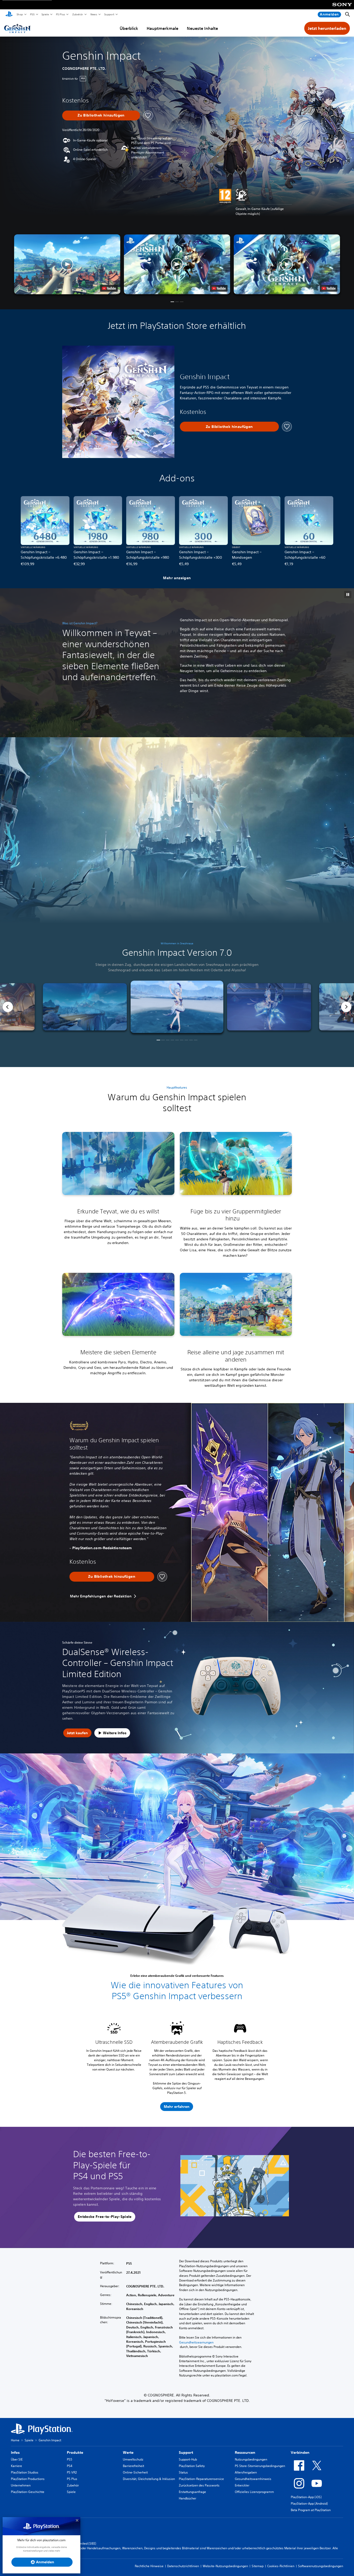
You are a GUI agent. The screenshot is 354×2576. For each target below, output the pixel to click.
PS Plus (60, 14)
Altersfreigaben (246, 2472)
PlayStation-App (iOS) (306, 2497)
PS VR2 (72, 2472)
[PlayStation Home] (9, 15)
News (94, 14)
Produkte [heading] (75, 2452)
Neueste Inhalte (202, 28)
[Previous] (8, 1007)
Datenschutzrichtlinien (183, 2566)
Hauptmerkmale (162, 28)
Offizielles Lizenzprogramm (254, 2492)
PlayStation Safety (192, 2466)
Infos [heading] (15, 2452)
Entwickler (242, 2485)
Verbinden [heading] (300, 2452)
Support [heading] (186, 2452)
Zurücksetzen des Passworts (199, 2485)
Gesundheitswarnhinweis (253, 2479)
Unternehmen (21, 2485)
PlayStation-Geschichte (28, 2492)
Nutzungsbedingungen (251, 2459)
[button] (177, 264)
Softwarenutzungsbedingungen (321, 2566)
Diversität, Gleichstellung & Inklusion (149, 2479)
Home (15, 2440)
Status (183, 2472)
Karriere (16, 2466)
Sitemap (258, 2566)
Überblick (129, 28)
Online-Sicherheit (135, 2472)
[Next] (346, 1007)
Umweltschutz (133, 2459)
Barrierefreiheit (133, 2466)
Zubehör (77, 14)
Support (109, 14)
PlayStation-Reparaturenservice (201, 2479)
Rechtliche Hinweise (149, 2566)
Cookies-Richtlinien (281, 2566)
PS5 (32, 14)
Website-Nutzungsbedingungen (225, 2566)
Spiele (45, 14)
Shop (20, 14)
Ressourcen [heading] (245, 2452)
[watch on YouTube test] (219, 288)
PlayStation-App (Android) (309, 2503)
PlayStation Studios (25, 2472)
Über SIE (17, 2459)
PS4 (70, 2466)
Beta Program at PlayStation (311, 2510)
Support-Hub (188, 2459)
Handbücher (187, 2498)
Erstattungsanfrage (192, 2492)
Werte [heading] (128, 2452)
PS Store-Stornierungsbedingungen (260, 2466)
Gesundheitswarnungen (196, 2342)
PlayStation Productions (28, 2479)
